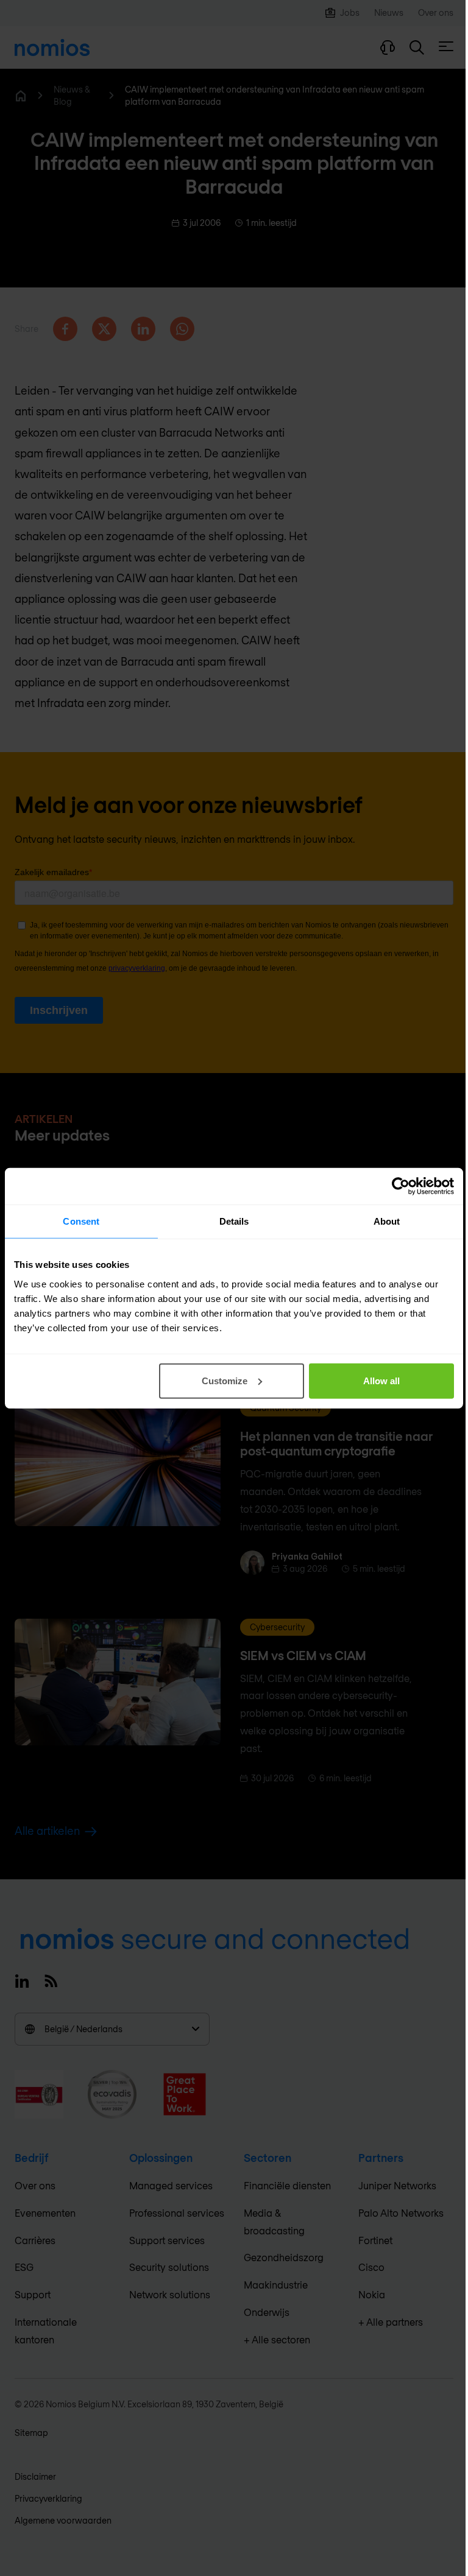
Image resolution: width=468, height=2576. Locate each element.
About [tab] (387, 1221)
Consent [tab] (81, 1221)
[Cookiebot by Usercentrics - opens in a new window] (401, 1186)
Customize (225, 1380)
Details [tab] (234, 1221)
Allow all (381, 1380)
